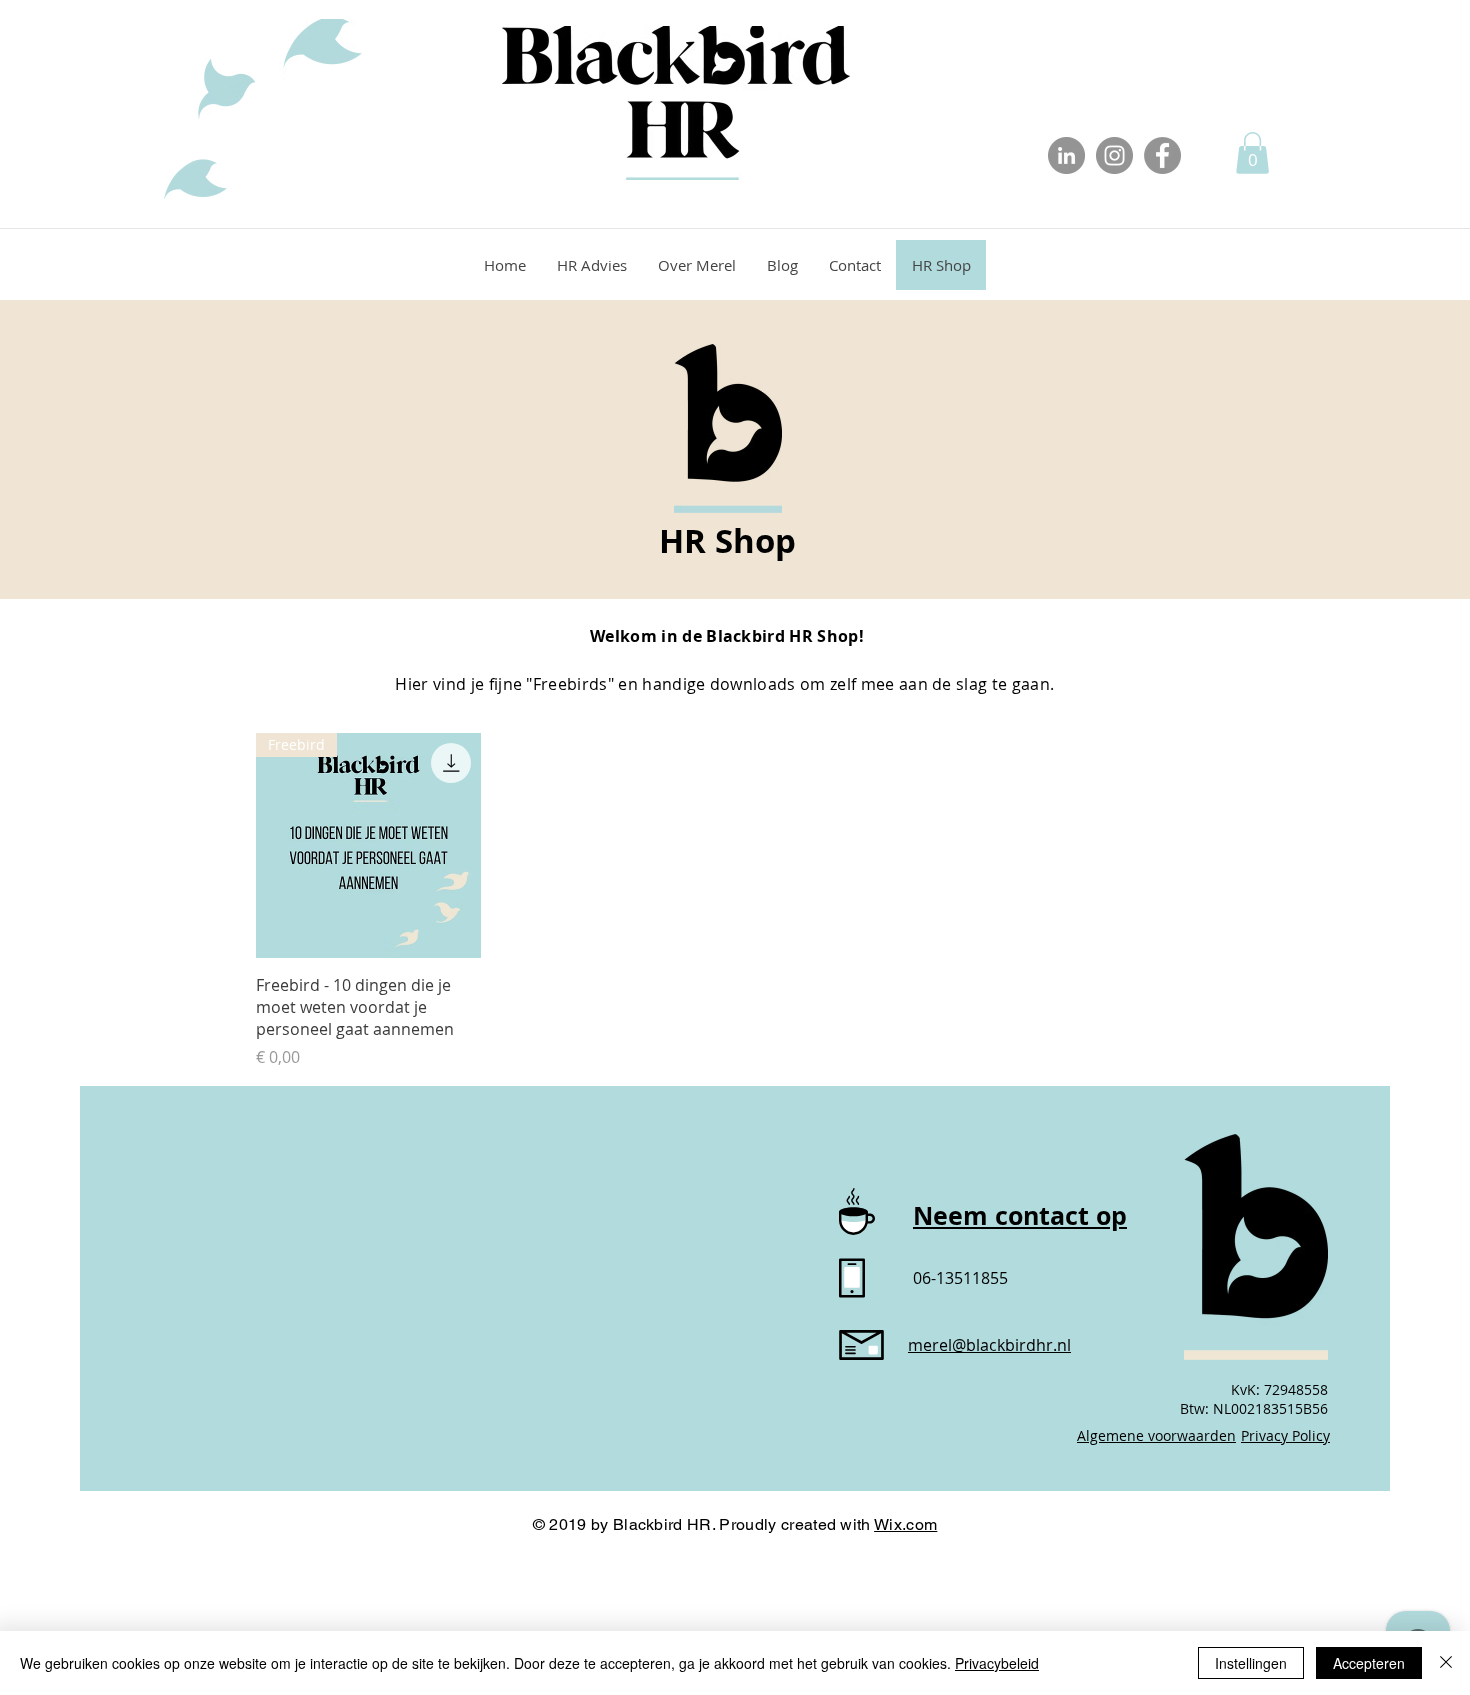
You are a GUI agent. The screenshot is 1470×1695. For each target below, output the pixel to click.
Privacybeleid (997, 1663)
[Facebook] (1162, 155)
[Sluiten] (1446, 1663)
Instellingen (1251, 1663)
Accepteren (1369, 1663)
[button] (1252, 153)
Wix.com (905, 1524)
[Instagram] (1114, 155)
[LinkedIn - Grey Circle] (1066, 155)
